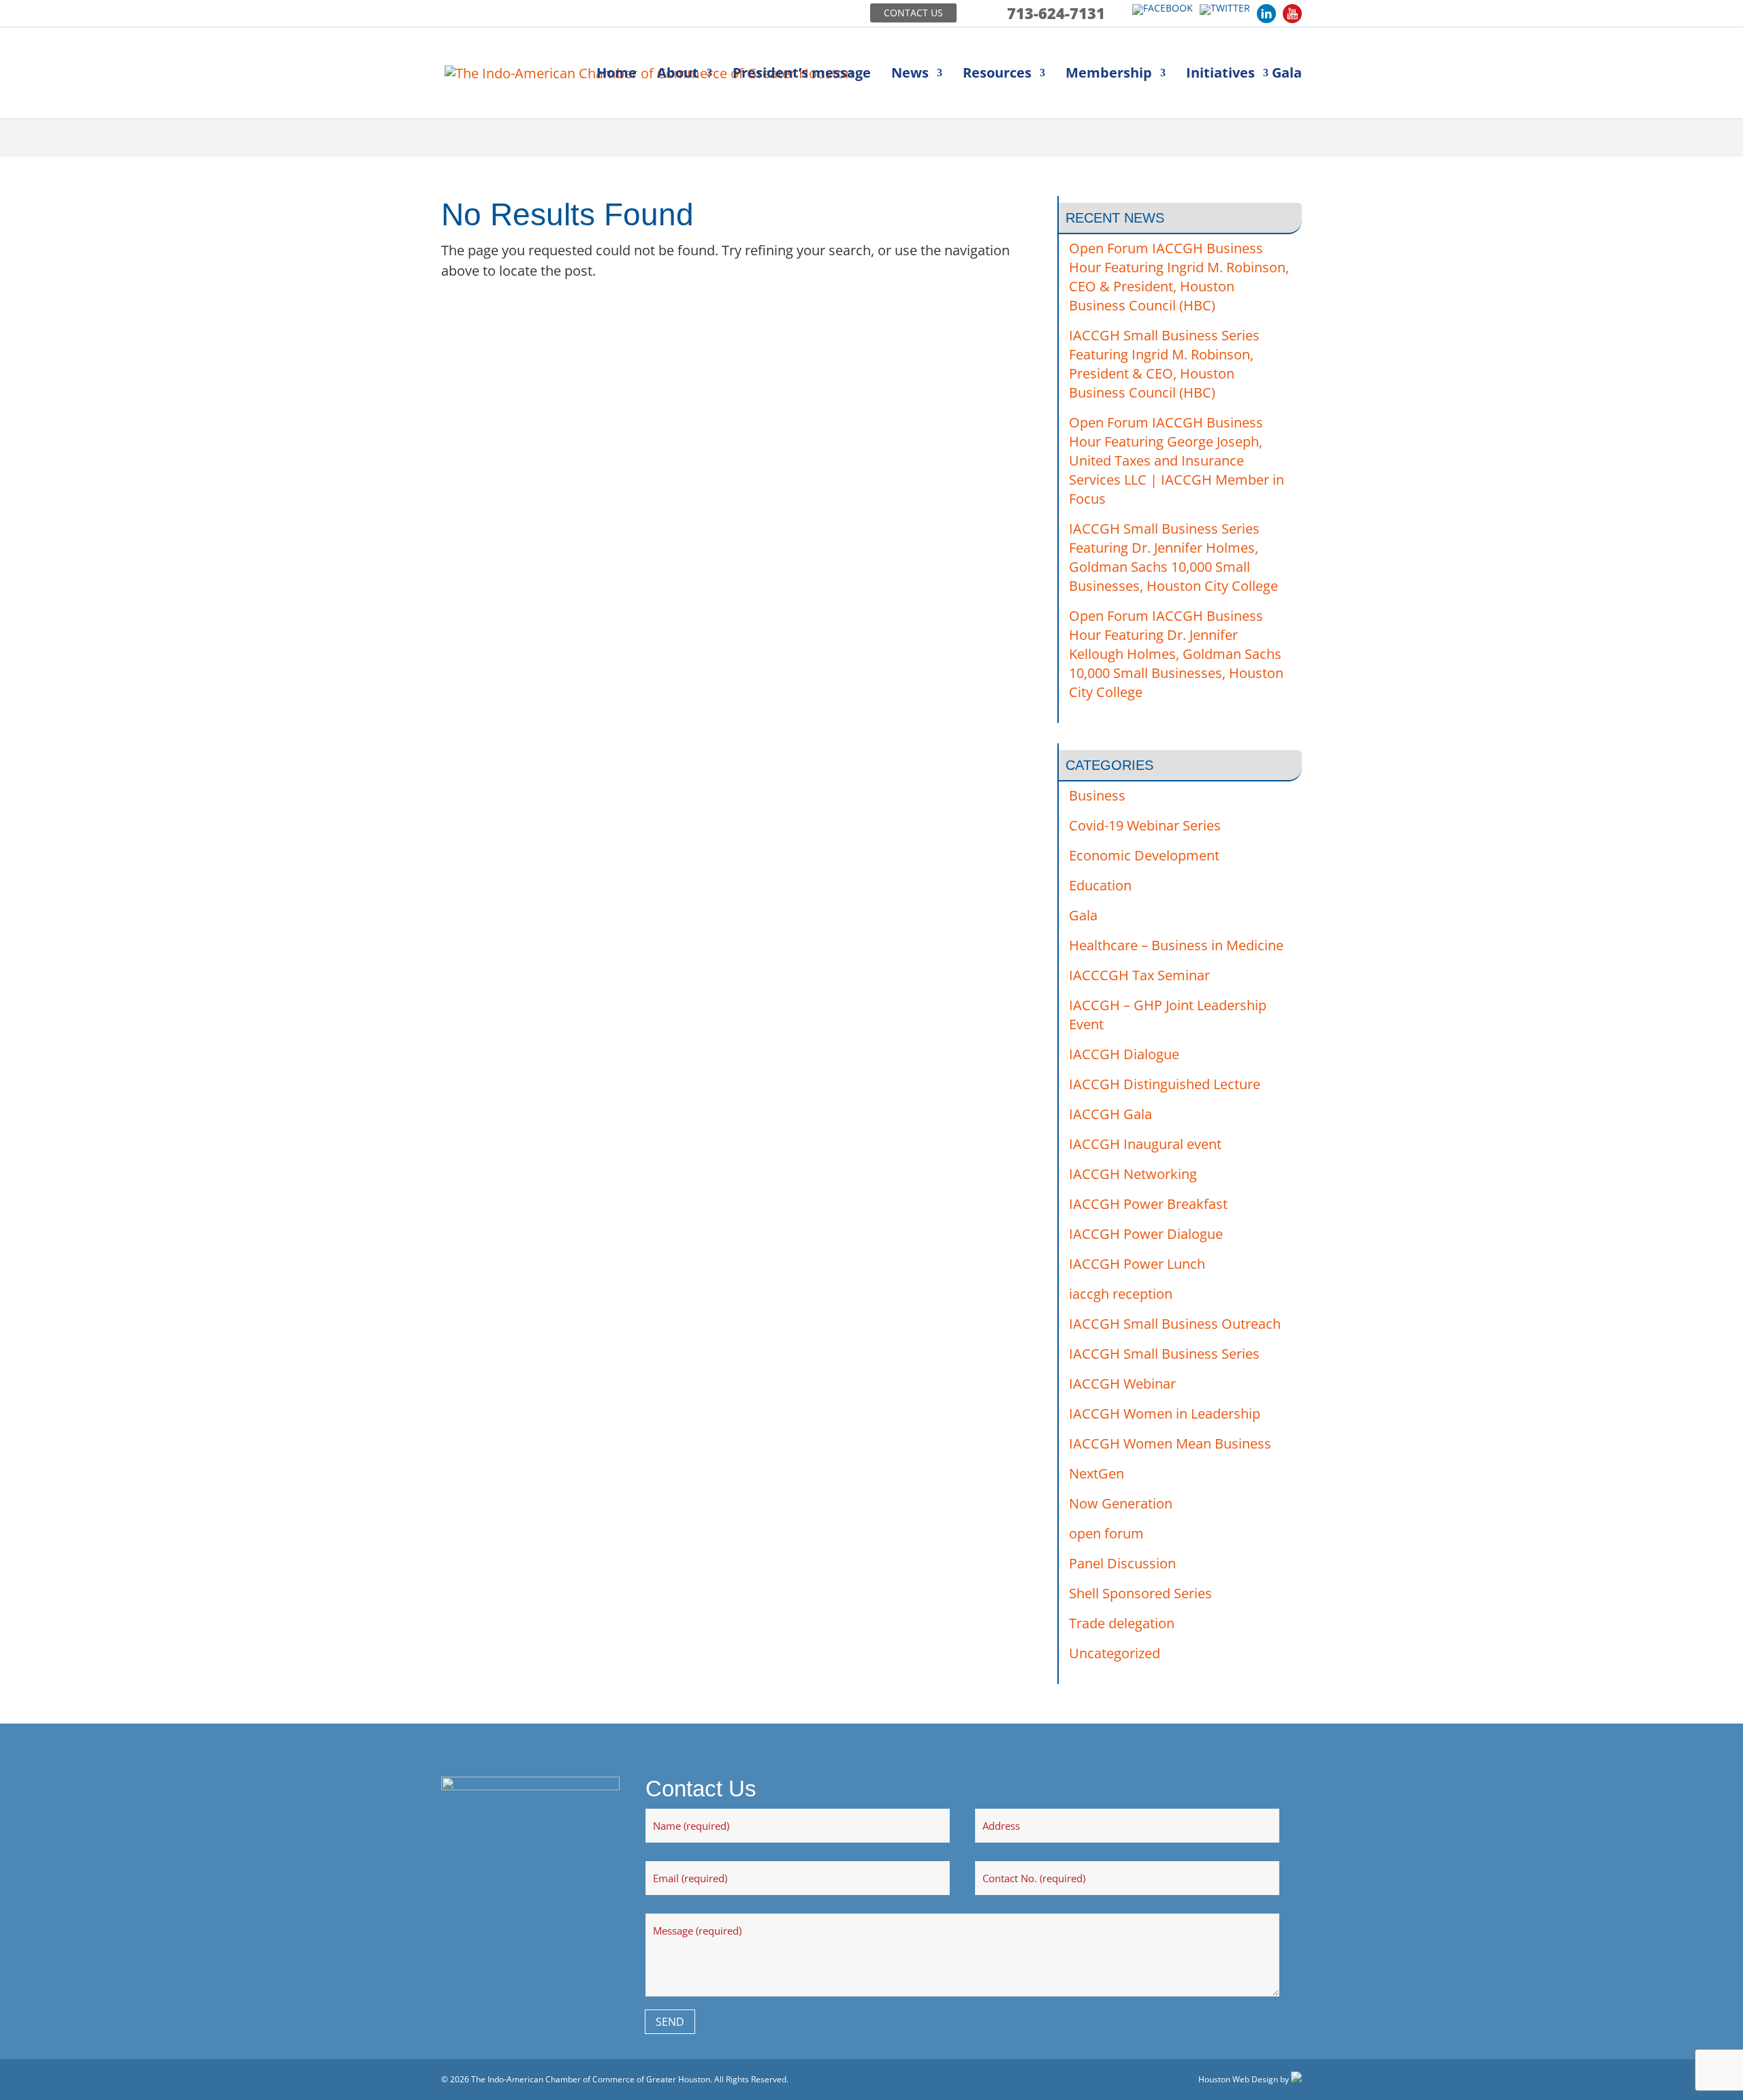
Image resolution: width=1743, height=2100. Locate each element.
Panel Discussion (1122, 1563)
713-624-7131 (1056, 13)
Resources (997, 75)
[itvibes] (1296, 2079)
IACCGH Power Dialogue (1146, 1234)
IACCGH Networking (1133, 1174)
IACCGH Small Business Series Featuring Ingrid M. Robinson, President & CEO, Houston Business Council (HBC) (1164, 364)
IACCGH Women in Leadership (1165, 1414)
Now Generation (1121, 1503)
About (678, 75)
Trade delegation (1122, 1623)
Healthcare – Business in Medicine (1176, 945)
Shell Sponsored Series (1140, 1593)
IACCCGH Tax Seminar (1139, 975)
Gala (1287, 75)
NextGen (1097, 1473)
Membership (1109, 75)
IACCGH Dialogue (1124, 1054)
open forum (1106, 1533)
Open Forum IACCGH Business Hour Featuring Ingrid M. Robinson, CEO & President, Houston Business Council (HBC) (1179, 277)
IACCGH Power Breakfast (1148, 1204)
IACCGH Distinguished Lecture (1165, 1084)
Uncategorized (1115, 1653)
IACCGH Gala (1110, 1114)
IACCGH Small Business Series (1164, 1354)
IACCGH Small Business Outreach (1175, 1324)
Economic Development (1144, 855)
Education (1100, 885)
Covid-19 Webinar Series (1145, 825)
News (910, 75)
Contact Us (913, 13)
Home (617, 75)
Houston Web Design (1238, 2079)
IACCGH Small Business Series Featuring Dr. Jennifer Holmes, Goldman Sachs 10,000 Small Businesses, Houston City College (1173, 557)
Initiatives (1220, 75)
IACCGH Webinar (1122, 1384)
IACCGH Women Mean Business (1170, 1443)
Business (1097, 795)
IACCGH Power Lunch (1137, 1264)
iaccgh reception (1121, 1294)
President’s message (802, 75)
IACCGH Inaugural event (1145, 1144)
